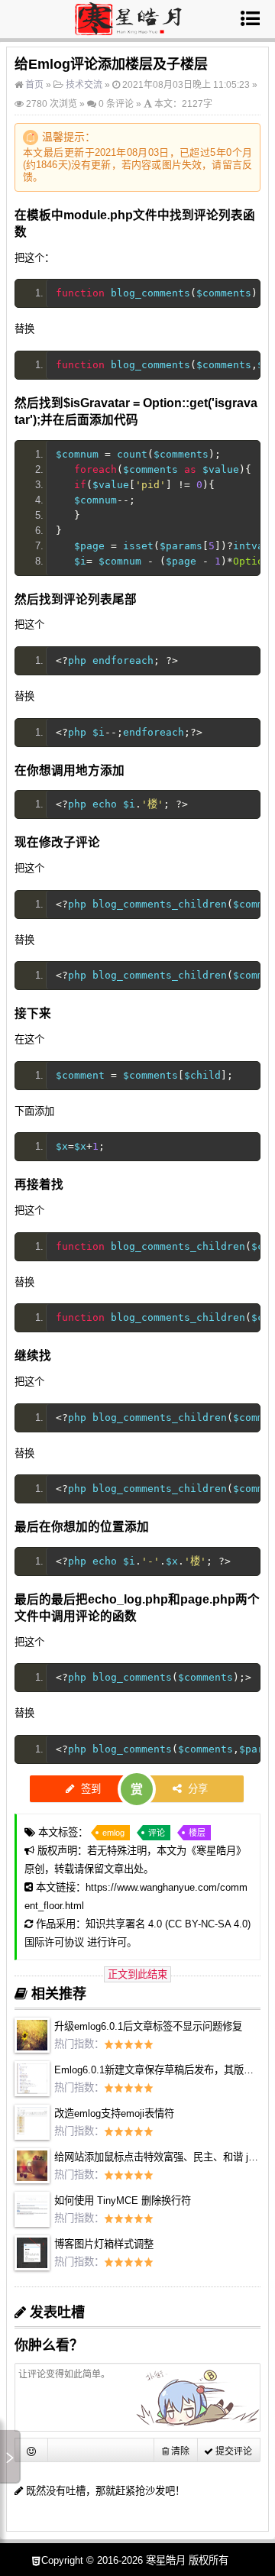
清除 (179, 2451)
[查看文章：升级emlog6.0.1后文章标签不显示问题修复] (32, 2049)
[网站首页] (128, 29)
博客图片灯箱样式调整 (104, 2244)
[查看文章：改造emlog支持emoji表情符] (32, 2136)
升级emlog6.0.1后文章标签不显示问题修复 (148, 2026)
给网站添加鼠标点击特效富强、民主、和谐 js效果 (164, 2157)
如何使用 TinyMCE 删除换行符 (123, 2201)
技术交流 (84, 85)
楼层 (197, 1833)
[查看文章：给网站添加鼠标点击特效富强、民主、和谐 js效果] (32, 2180)
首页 (33, 85)
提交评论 (233, 2451)
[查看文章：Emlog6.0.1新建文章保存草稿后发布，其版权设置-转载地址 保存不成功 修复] (32, 2093)
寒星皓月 (216, 1851)
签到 (89, 1789)
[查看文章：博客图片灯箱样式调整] (32, 2267)
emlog (113, 1833)
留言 (232, 165)
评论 (157, 1833)
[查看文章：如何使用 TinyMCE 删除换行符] (32, 2223)
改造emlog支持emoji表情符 (114, 2113)
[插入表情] (32, 2450)
